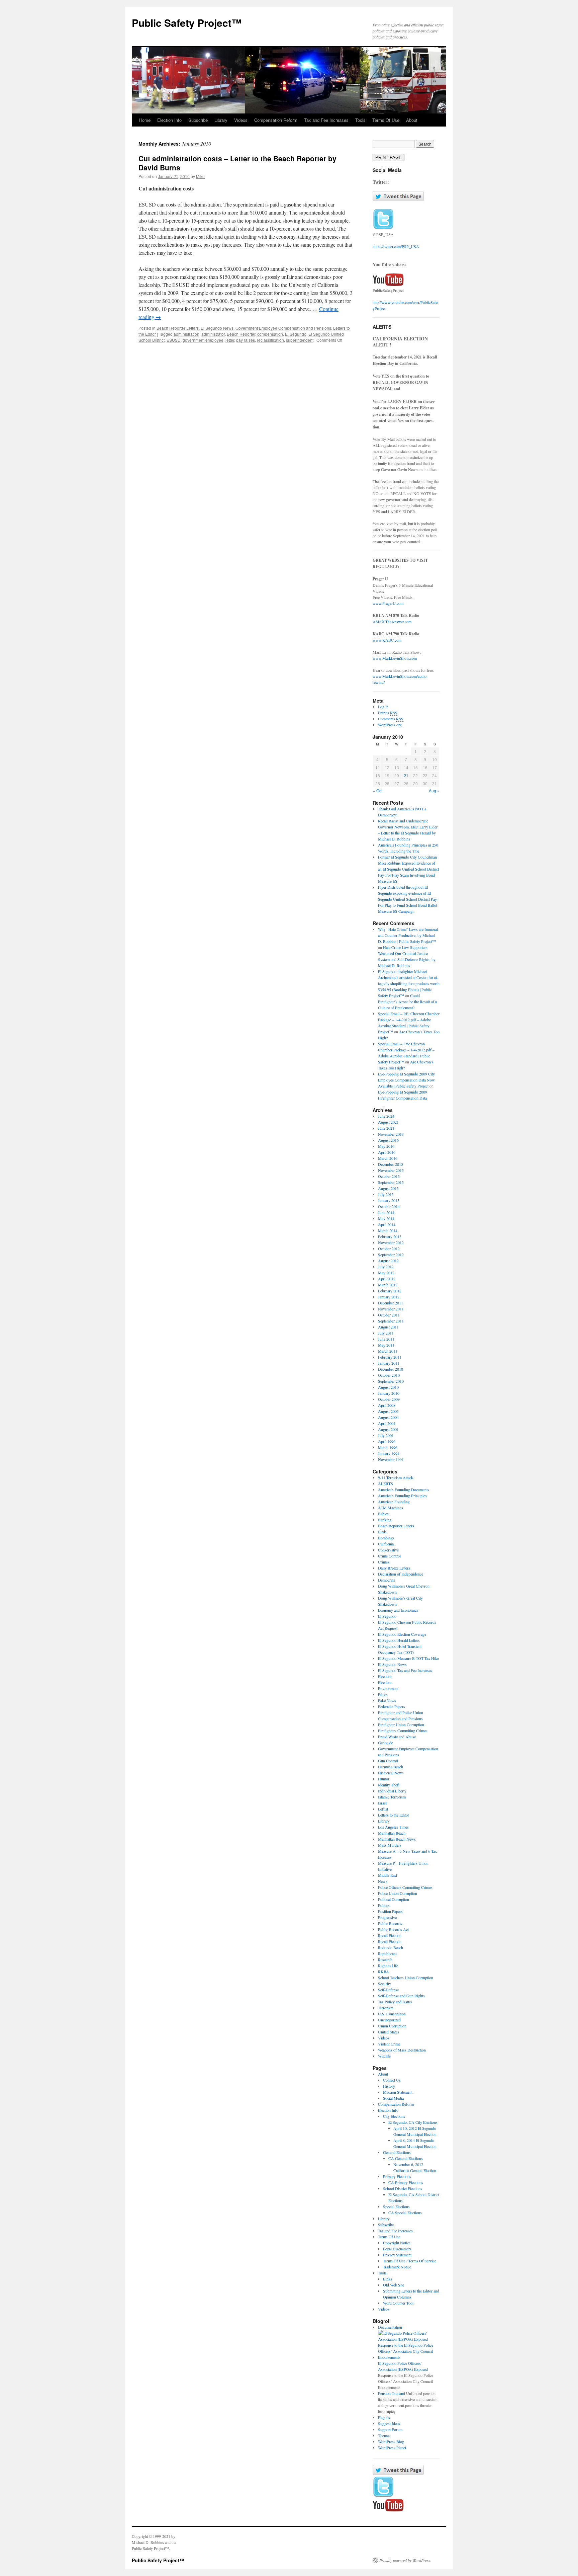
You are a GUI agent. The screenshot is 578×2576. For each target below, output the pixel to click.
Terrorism (386, 2008)
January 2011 (389, 1363)
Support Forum (390, 2429)
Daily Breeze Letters (394, 1568)
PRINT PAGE (389, 157)
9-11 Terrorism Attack (396, 1477)
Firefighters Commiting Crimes (403, 1730)
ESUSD (174, 340)
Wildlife (384, 2056)
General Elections (397, 2152)
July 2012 (386, 1267)
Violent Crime (389, 2044)
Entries (388, 713)
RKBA (383, 1971)
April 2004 (387, 1423)
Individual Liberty (392, 1791)
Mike (200, 176)
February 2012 (390, 1291)
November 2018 (391, 1134)
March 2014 (388, 1230)
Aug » (434, 790)
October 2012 (389, 1249)
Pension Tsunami (392, 2393)
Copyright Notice (397, 2243)
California (386, 1544)
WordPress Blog (391, 2441)
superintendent (300, 340)
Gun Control (388, 1761)
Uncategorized (389, 2020)
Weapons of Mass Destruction (402, 2050)
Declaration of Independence (401, 1574)
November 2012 (391, 1242)
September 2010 (391, 1381)
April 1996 (387, 1441)
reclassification (270, 340)
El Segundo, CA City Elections (413, 2122)
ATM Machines (391, 1508)
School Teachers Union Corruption (406, 1978)
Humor (384, 1779)
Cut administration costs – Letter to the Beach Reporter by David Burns (237, 163)
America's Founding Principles (402, 1496)
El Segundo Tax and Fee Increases (405, 1670)
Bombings (386, 1538)
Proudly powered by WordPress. (405, 2560)
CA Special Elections (405, 2212)
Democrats (387, 1580)
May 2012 (386, 1273)
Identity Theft (389, 1785)
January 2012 (389, 1297)
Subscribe (198, 120)
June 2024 (386, 1116)
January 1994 (389, 1453)
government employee (203, 340)
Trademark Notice (397, 2267)
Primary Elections (397, 2176)
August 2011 (388, 1327)
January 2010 (389, 1393)
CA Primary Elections (406, 2182)
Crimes (384, 1562)
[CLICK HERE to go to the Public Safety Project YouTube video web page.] (388, 284)
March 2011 (388, 1351)
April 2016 (387, 1152)
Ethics (383, 1694)
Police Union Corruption (398, 1893)
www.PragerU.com (388, 603)
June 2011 (386, 1339)
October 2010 (389, 1375)
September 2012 (391, 1255)
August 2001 (388, 1429)
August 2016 (388, 1140)
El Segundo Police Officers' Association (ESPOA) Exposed (403, 2366)
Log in (383, 707)
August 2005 (388, 1411)
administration (186, 334)
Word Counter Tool (398, 2303)
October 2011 (389, 1315)
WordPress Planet (392, 2447)
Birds (382, 1532)
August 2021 (388, 1122)
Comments (391, 719)
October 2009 (389, 1399)
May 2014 (386, 1218)
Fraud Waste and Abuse (397, 1737)
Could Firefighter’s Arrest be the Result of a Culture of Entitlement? (407, 1001)
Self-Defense (388, 1990)
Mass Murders (390, 1845)
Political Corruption (394, 1899)
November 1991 (391, 1459)
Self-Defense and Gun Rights (401, 1996)
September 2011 (391, 1321)
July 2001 (386, 1435)
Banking (385, 1520)
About (412, 120)
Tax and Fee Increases (326, 120)
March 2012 (388, 1285)
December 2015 (391, 1164)
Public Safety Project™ (187, 23)
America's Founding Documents (404, 1490)
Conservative (388, 1550)
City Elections (394, 2116)
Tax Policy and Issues (395, 2002)
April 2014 (387, 1224)
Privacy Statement (397, 2255)
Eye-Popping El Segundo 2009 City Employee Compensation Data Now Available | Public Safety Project (406, 1080)
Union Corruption (392, 2026)
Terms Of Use (386, 120)
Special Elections (396, 2206)
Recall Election (390, 1935)
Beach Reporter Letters (178, 328)
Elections (385, 1676)
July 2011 (386, 1333)
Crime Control (389, 1556)
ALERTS (386, 1483)
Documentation (390, 2327)
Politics (384, 1905)
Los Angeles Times (393, 1827)
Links (388, 2279)
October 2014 (389, 1206)
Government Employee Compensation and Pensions (283, 328)
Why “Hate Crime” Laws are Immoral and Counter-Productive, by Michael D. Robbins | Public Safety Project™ (408, 935)
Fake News (387, 1700)
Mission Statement (398, 2092)
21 (406, 775)
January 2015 (389, 1200)
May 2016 (386, 1146)
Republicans (388, 1953)
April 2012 (387, 1279)
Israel (382, 1803)
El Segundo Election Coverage (402, 1634)
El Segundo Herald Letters (399, 1640)
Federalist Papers (392, 1706)
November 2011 (391, 1309)
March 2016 (388, 1158)
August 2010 (388, 1387)
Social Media (393, 2098)
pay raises (246, 340)
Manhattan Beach (392, 1833)
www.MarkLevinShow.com (395, 658)
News (383, 1881)
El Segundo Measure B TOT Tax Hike (408, 1658)
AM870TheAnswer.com (392, 622)
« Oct (378, 790)
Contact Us (392, 2080)
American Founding (394, 1502)
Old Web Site (394, 2285)
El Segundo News (217, 328)
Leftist (383, 1809)
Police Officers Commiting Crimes (405, 1887)
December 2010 (391, 1369)
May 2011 (386, 1345)
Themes (384, 2435)
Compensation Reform (276, 120)
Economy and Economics (398, 1610)
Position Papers (390, 1911)
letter (230, 340)
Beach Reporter (241, 334)
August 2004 (388, 1417)
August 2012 (388, 1261)
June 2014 (386, 1212)
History (389, 2086)
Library (221, 120)
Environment (388, 1688)
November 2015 (391, 1170)
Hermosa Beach (391, 1767)
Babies (383, 1514)
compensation (270, 334)
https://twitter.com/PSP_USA (396, 246)
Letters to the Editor (394, 1815)
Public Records (390, 1923)
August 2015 (388, 1188)
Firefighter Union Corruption (401, 1724)
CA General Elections (406, 2158)
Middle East (388, 1875)
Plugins (384, 2417)
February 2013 (390, 1236)
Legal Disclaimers (397, 2249)
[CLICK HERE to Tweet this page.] (398, 199)
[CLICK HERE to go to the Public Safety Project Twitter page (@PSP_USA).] (383, 228)
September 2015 (391, 1182)
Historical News (391, 1773)
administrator (213, 334)
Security (384, 1984)
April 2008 (387, 1405)
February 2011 (390, 1357)
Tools (360, 120)
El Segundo (296, 334)
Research (385, 1959)
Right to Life (388, 1965)
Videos (241, 120)
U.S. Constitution (392, 2014)
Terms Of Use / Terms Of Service (410, 2261)
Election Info (169, 120)
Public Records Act (393, 1929)
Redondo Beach (391, 1947)
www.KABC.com (387, 640)
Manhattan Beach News (397, 1839)
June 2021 (386, 1128)
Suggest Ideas (389, 2423)
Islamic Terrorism (392, 1797)
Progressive (387, 1917)
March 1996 (388, 1447)
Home (145, 120)
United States (389, 2032)
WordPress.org (390, 725)
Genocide (386, 1743)
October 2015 (389, 1176)
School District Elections (403, 2188)
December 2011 (391, 1303)
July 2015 (386, 1194)
